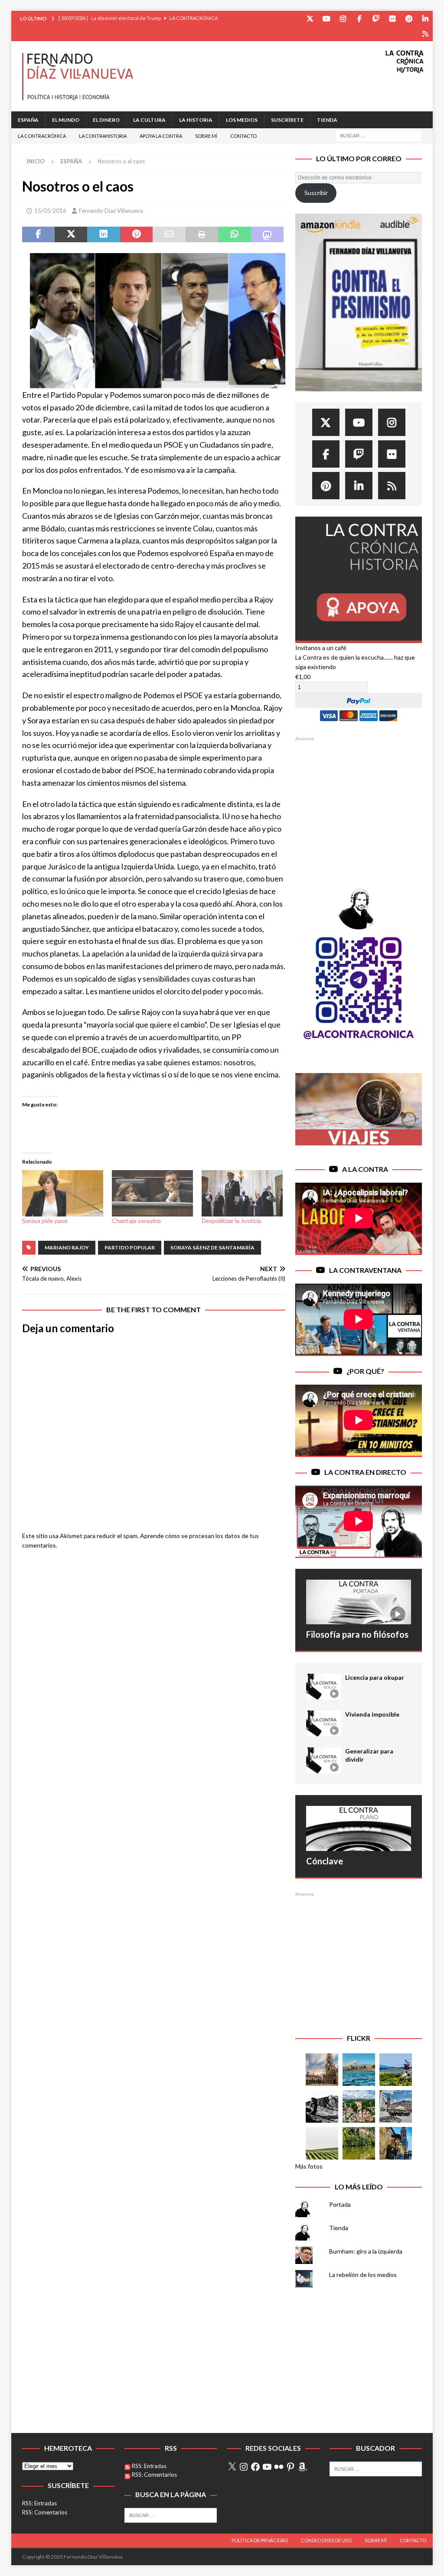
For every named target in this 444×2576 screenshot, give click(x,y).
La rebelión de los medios (363, 2275)
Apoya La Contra (161, 136)
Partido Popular (130, 1247)
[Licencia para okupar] (323, 1687)
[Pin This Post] (136, 234)
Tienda (327, 120)
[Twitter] (310, 18)
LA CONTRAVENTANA (365, 1270)
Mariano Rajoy (67, 1247)
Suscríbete (287, 120)
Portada (340, 2204)
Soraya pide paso (45, 1221)
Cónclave (325, 1861)
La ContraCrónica (42, 136)
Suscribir (316, 193)
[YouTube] (326, 18)
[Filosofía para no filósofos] (359, 1602)
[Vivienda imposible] (323, 1724)
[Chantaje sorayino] (152, 1193)
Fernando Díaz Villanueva (111, 211)
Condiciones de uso (326, 2540)
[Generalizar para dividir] (323, 1760)
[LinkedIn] (425, 18)
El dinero (106, 120)
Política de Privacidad (260, 2540)
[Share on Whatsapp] (234, 234)
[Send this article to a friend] (169, 234)
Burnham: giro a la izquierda (366, 2251)
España (28, 120)
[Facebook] (359, 18)
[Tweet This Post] (71, 234)
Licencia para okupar (375, 1677)
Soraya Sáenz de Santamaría (212, 1247)
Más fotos (309, 2166)
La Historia (196, 120)
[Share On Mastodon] (267, 234)
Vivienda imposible (372, 1714)
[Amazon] (425, 34)
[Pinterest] (409, 18)
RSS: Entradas (39, 2503)
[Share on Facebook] (38, 234)
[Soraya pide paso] (63, 1193)
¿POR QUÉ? (365, 1371)
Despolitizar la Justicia (231, 1221)
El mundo (66, 120)
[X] (232, 2467)
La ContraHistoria (103, 136)
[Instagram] (343, 18)
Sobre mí (206, 136)
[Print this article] (202, 234)
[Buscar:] (379, 135)
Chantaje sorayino (136, 1221)
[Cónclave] (359, 1828)
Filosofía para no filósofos (357, 1634)
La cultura (149, 120)
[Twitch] (376, 18)
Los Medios (242, 120)
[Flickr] (392, 18)
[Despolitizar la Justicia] (242, 1193)
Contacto (243, 136)
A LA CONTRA (365, 1169)
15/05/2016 (50, 211)
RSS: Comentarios (45, 2512)
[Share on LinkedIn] (103, 234)
